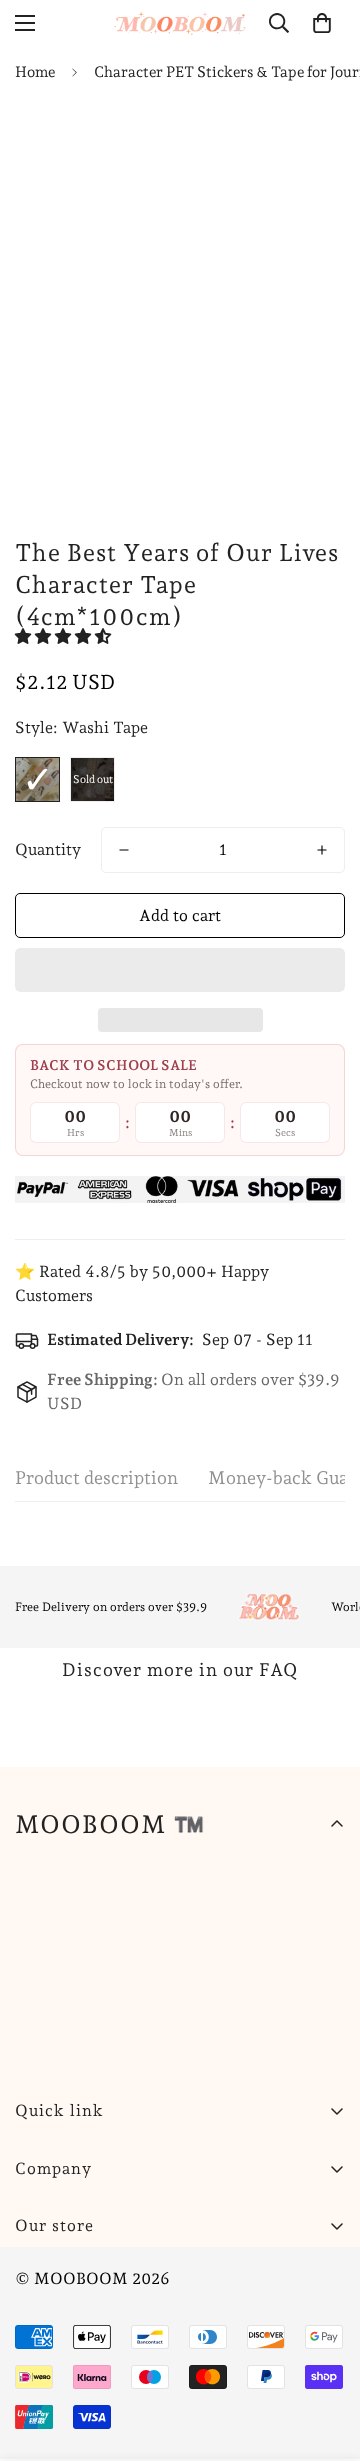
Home (35, 72)
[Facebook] (99, 2276)
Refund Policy (66, 2341)
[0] (322, 23)
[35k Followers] (159, 2276)
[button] (65, 636)
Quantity (48, 849)
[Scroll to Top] (324, 2355)
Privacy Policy (68, 2375)
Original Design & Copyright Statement (160, 2443)
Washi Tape (37, 779)
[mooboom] (180, 23)
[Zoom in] (292, 368)
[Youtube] (219, 2276)
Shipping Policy (73, 2307)
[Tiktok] (279, 2276)
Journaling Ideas (74, 2409)
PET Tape (92, 779)
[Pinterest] (39, 2276)
